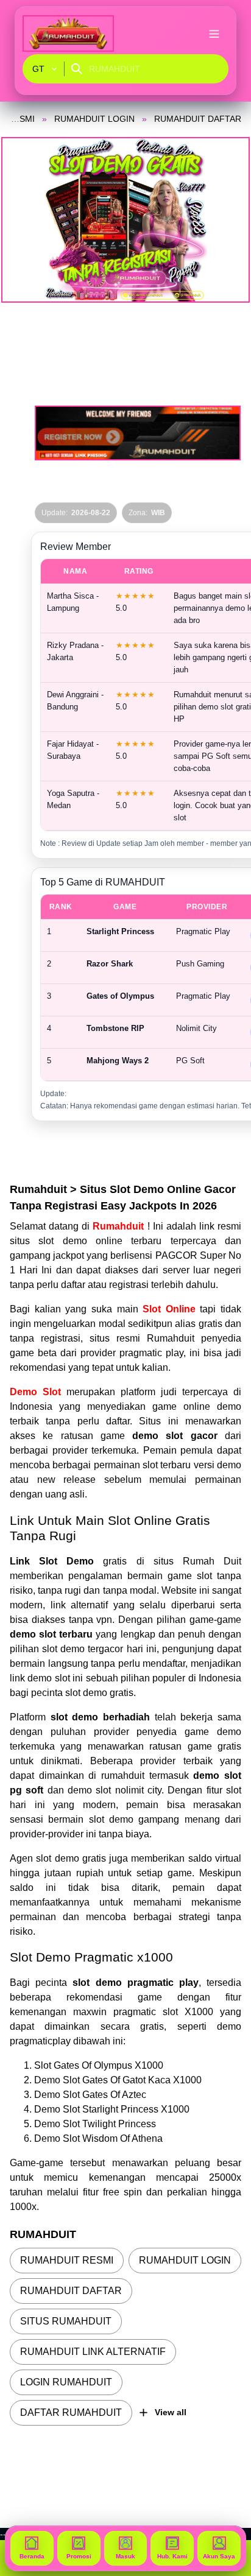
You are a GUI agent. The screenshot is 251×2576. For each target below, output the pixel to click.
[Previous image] (26, 220)
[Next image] (225, 220)
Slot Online (169, 1309)
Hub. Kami (172, 2556)
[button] (125, 220)
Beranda (32, 2556)
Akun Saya (219, 2556)
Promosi (79, 2556)
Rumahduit (120, 1226)
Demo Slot (35, 1392)
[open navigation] (214, 33)
